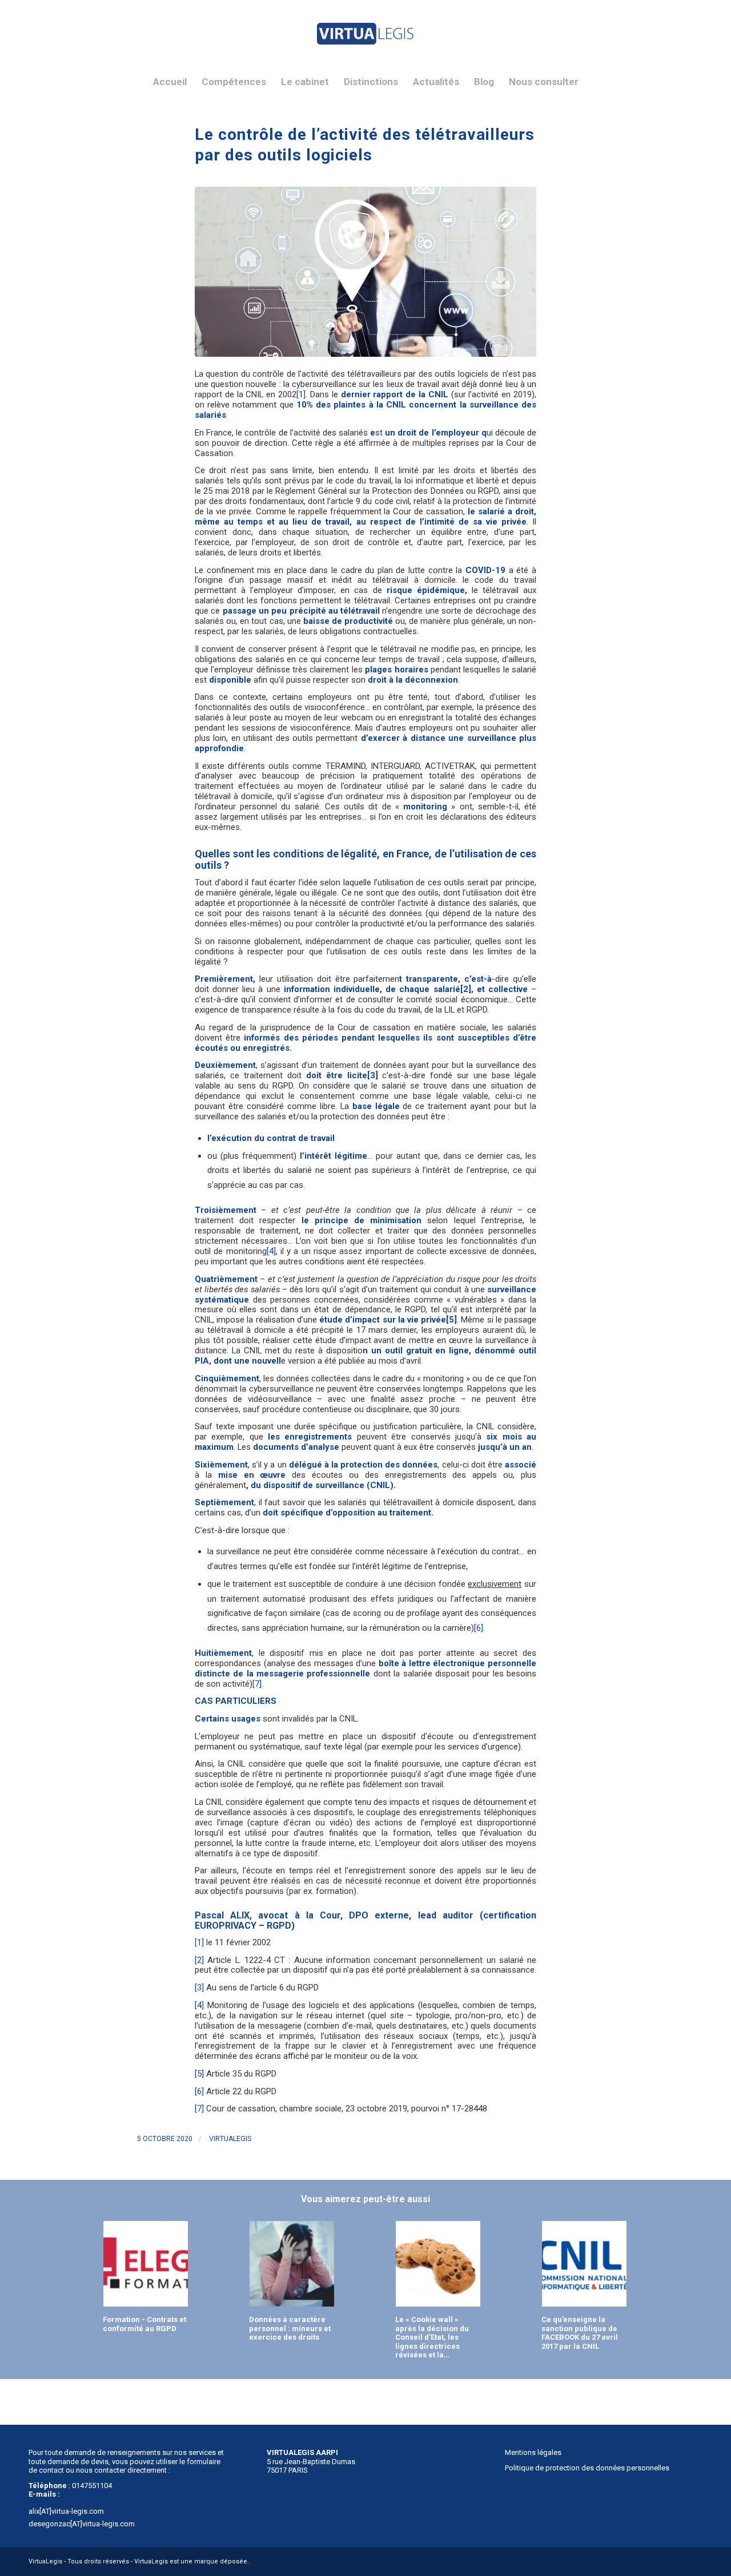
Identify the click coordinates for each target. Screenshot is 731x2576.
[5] (451, 1320)
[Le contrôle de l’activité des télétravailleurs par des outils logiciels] (365, 272)
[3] (373, 1075)
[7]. (258, 1684)
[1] (301, 394)
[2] (466, 989)
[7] (199, 2109)
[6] (479, 1628)
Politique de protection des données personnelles (587, 2468)
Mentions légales (533, 2452)
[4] (271, 1251)
